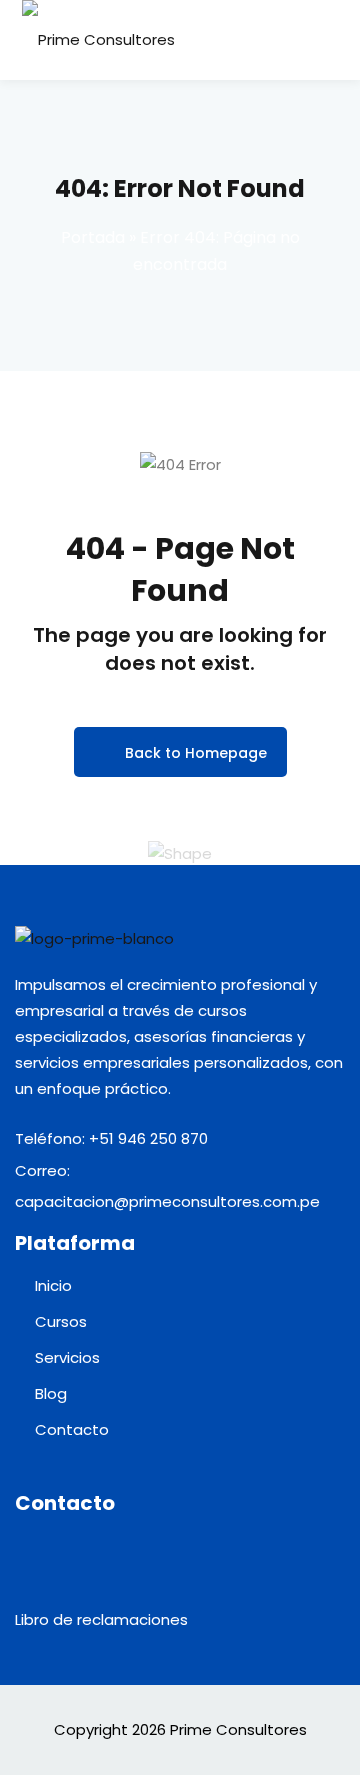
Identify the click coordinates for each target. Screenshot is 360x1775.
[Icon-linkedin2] (64, 1566)
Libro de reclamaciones (101, 1619)
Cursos (61, 1321)
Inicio (53, 1285)
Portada (93, 237)
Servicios (67, 1357)
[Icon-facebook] (23, 1566)
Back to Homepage (196, 753)
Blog (51, 1393)
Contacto (72, 1429)
